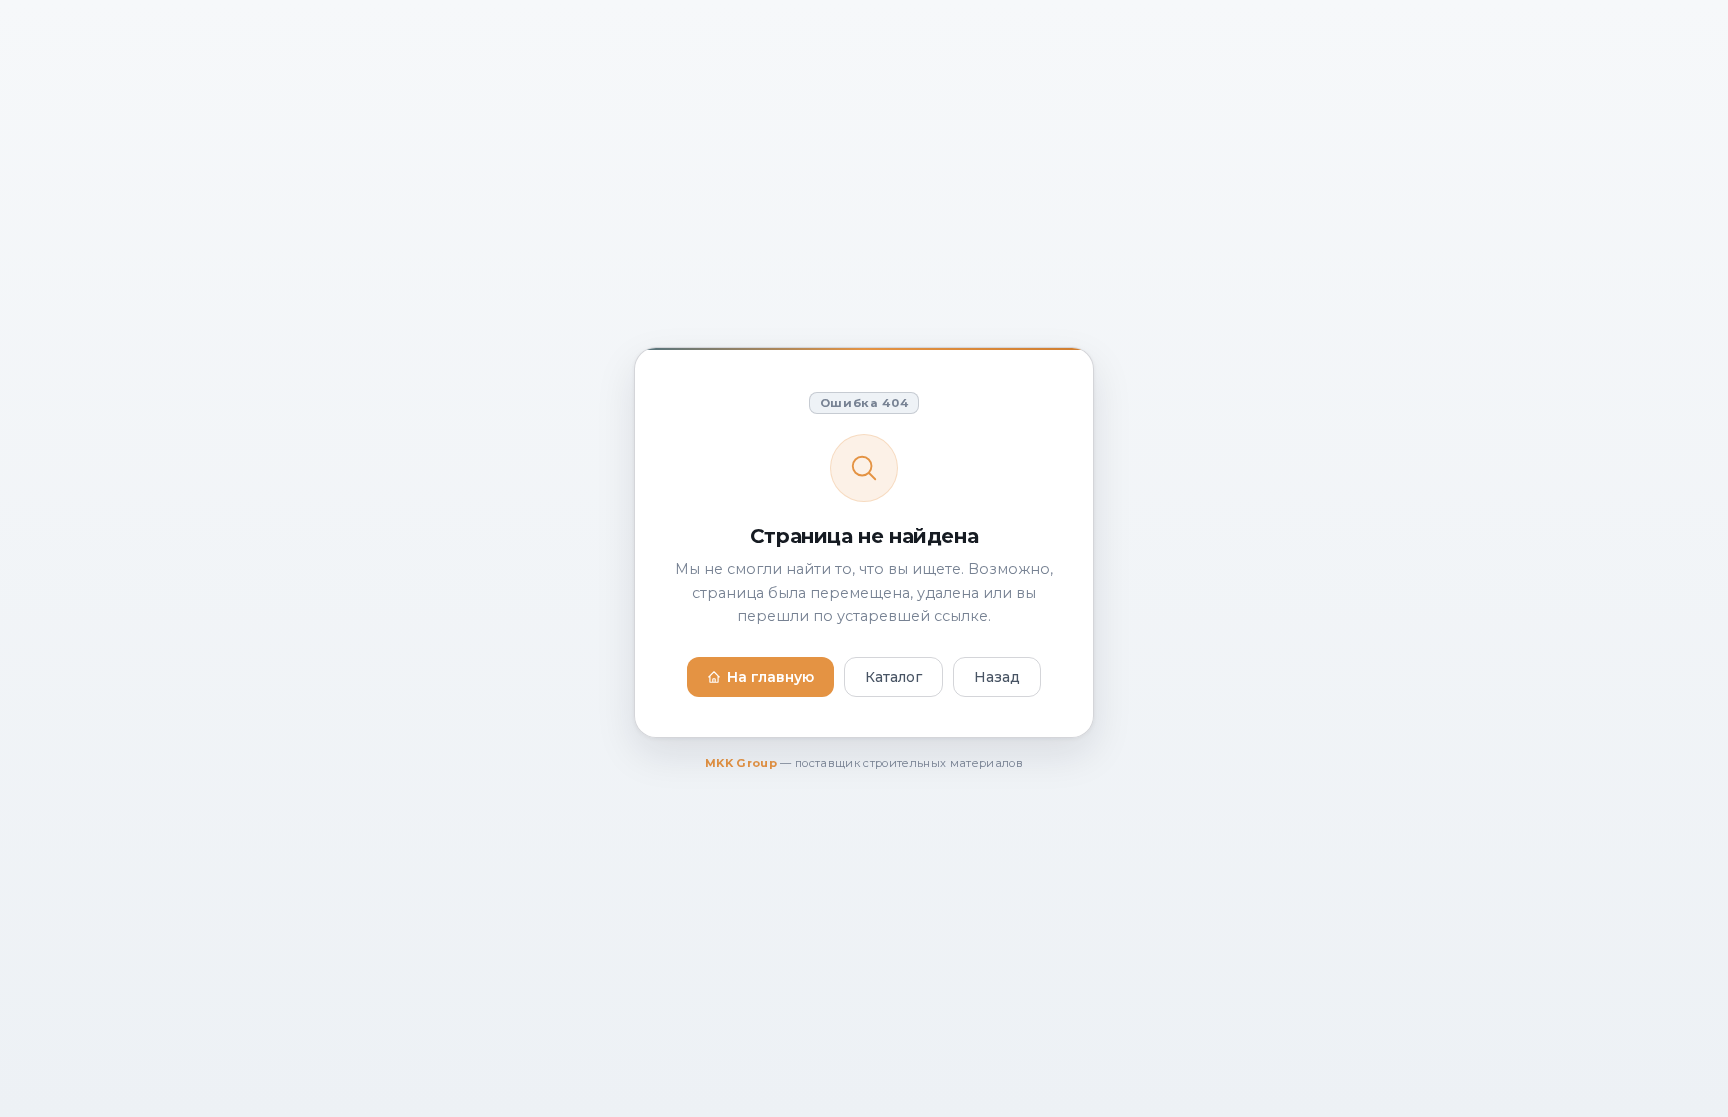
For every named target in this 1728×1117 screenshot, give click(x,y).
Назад (997, 677)
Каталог (893, 677)
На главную (770, 677)
